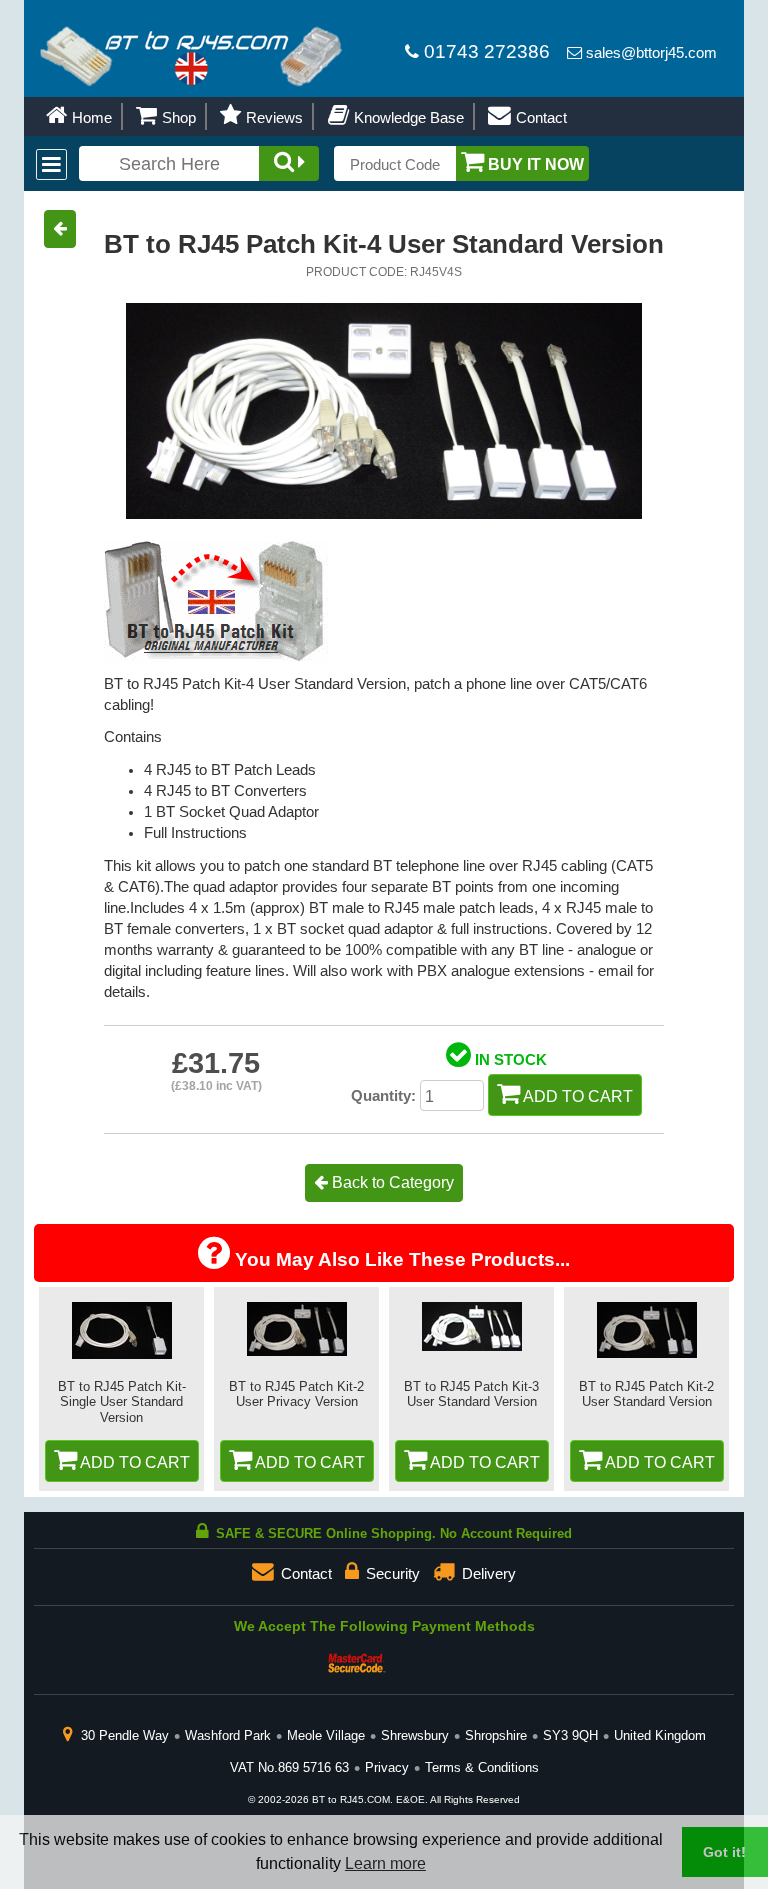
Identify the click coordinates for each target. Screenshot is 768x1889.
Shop (177, 117)
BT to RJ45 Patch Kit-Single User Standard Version (122, 1402)
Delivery (487, 1574)
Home (90, 117)
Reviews (272, 117)
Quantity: (383, 1097)
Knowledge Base (407, 117)
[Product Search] (289, 163)
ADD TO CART (576, 1096)
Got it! (724, 1852)
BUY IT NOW (534, 164)
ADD (133, 1462)
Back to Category (391, 1182)
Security (391, 1574)
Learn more (385, 1863)
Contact (539, 117)
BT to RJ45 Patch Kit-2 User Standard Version (646, 1394)
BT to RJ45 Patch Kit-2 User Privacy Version (296, 1394)
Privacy (387, 1767)
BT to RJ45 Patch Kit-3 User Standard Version (471, 1394)
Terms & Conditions (482, 1767)
